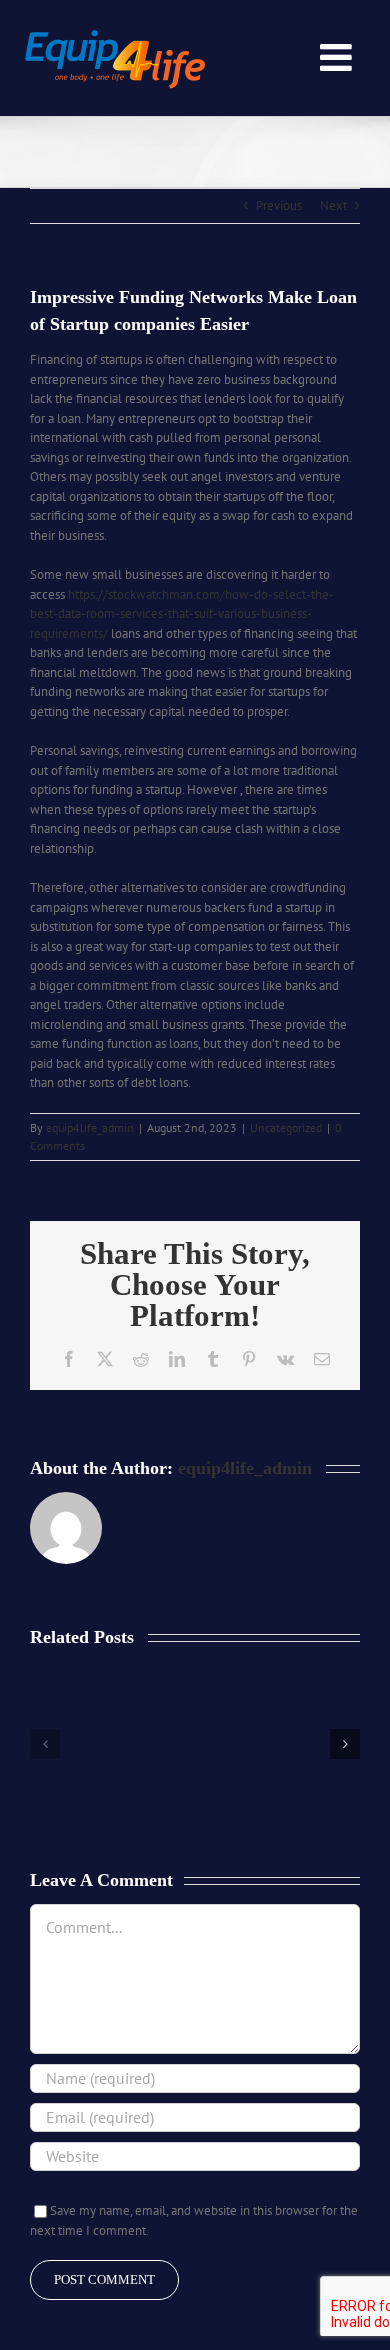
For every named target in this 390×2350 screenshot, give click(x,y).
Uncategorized (286, 1127)
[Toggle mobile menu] (338, 57)
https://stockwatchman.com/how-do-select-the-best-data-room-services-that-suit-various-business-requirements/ (182, 614)
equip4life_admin (90, 1127)
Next (333, 205)
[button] (45, 1744)
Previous (279, 205)
